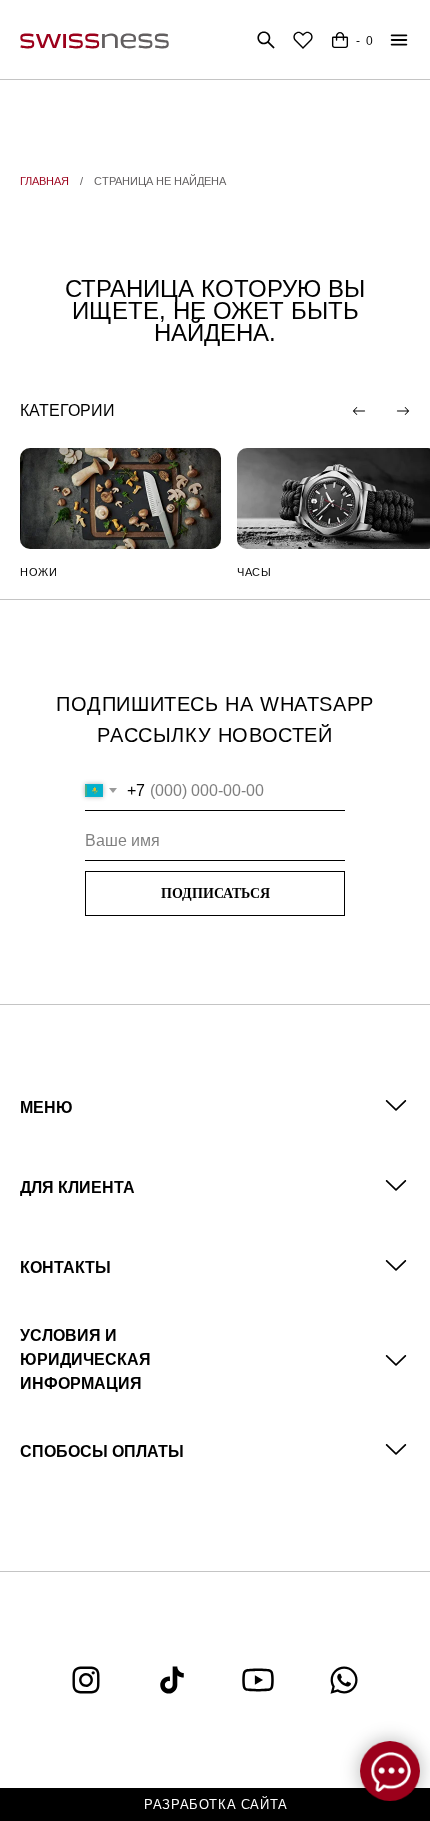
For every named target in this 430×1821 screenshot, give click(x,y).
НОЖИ (38, 572)
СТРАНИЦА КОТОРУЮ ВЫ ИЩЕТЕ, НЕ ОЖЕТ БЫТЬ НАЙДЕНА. (215, 310)
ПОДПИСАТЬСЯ (215, 893)
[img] (120, 498)
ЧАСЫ (254, 572)
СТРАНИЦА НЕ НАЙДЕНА (160, 181)
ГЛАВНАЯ (44, 181)
